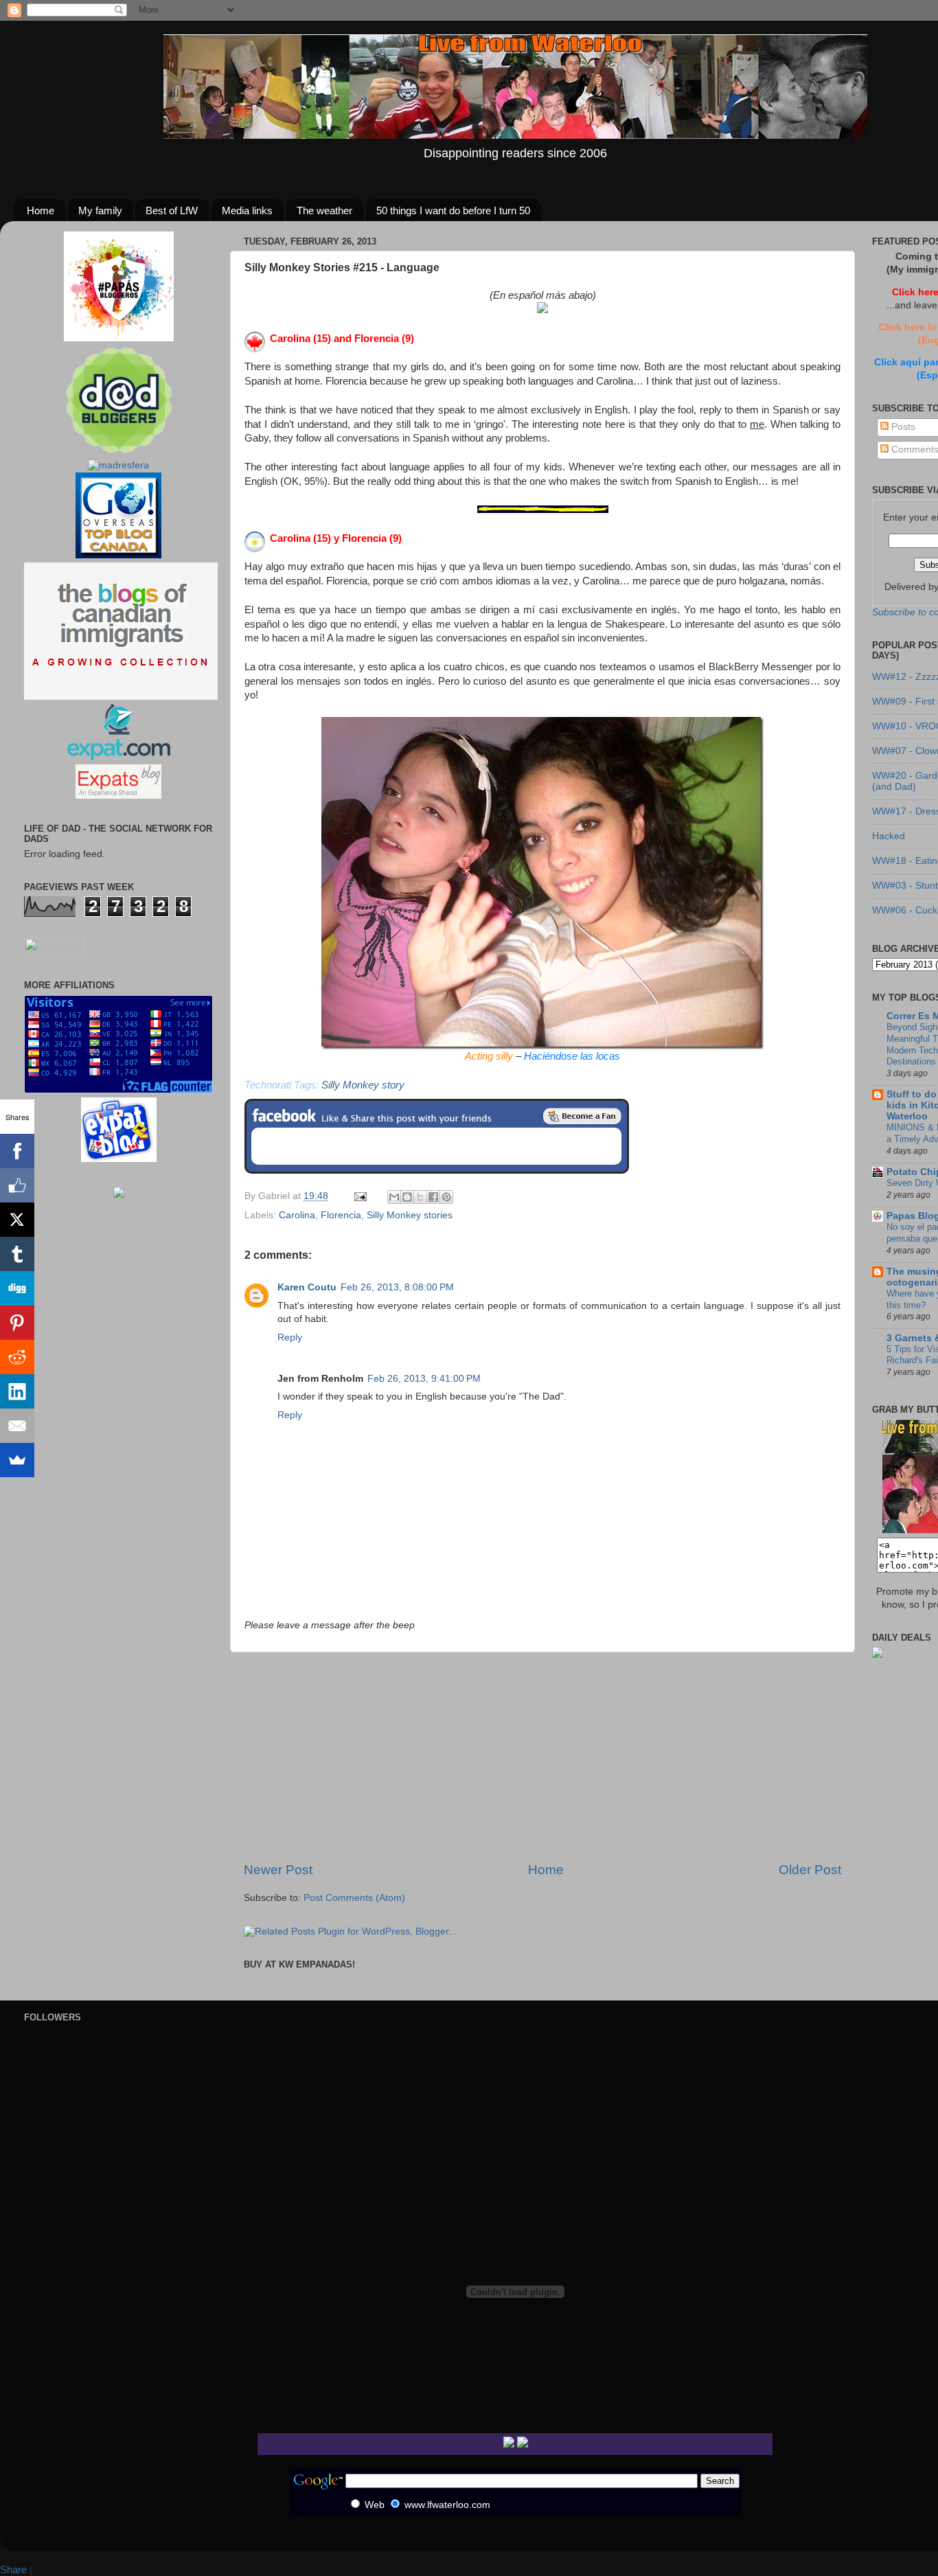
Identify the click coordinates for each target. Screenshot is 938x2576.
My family (100, 210)
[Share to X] (420, 1197)
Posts (902, 427)
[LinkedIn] (17, 1391)
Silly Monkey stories (410, 1215)
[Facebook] (17, 1151)
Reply (290, 1337)
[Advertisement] (542, 1757)
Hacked (889, 836)
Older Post (810, 1870)
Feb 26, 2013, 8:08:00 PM (397, 1287)
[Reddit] (17, 1357)
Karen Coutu (307, 1287)
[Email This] (394, 1197)
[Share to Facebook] (433, 1197)
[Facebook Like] (17, 1185)
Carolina (297, 1215)
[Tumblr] (17, 1254)
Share (13, 2569)
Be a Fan (582, 1116)
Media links (247, 210)
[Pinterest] (17, 1323)
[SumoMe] (17, 1460)
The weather (324, 210)
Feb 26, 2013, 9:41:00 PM (424, 1379)
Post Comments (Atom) (354, 1898)
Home (41, 210)
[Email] (17, 1426)
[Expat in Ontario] (118, 757)
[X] (17, 1220)
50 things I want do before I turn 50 (453, 210)
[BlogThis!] (407, 1197)
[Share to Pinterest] (446, 1197)
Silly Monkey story (363, 1085)
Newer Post (278, 1870)
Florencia (341, 1215)
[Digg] (17, 1288)
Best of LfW (172, 210)
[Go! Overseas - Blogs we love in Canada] (118, 555)
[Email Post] (359, 1196)
